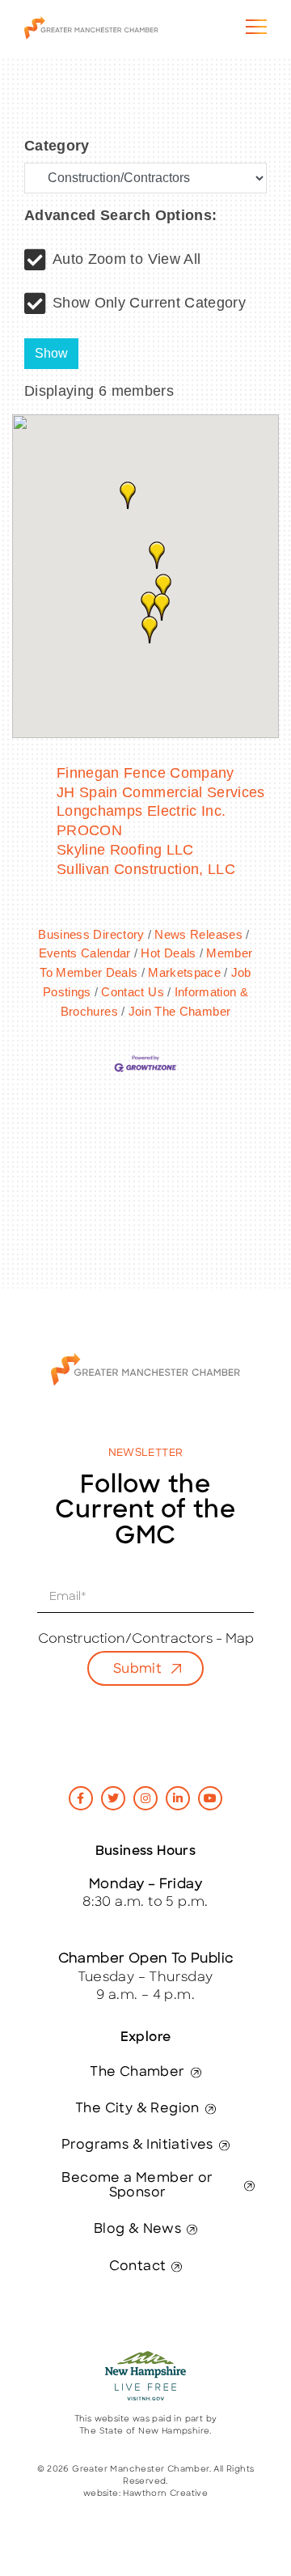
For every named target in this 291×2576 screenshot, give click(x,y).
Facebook (81, 1798)
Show (51, 353)
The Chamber (137, 2073)
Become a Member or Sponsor (137, 2186)
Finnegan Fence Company (145, 773)
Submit (137, 1670)
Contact (138, 2267)
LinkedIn (178, 1798)
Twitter (113, 1798)
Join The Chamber (179, 1011)
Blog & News (137, 2230)
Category (57, 146)
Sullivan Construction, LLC (146, 869)
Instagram (145, 1798)
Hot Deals (168, 953)
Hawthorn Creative (165, 2494)
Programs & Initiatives (137, 2145)
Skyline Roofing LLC (125, 850)
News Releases (198, 934)
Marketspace (184, 972)
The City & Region (137, 2109)
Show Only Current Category (149, 303)
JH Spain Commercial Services (161, 792)
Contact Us (133, 992)
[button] (150, 630)
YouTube (210, 1798)
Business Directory (91, 934)
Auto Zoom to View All (127, 259)
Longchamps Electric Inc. (141, 811)
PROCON (89, 830)
